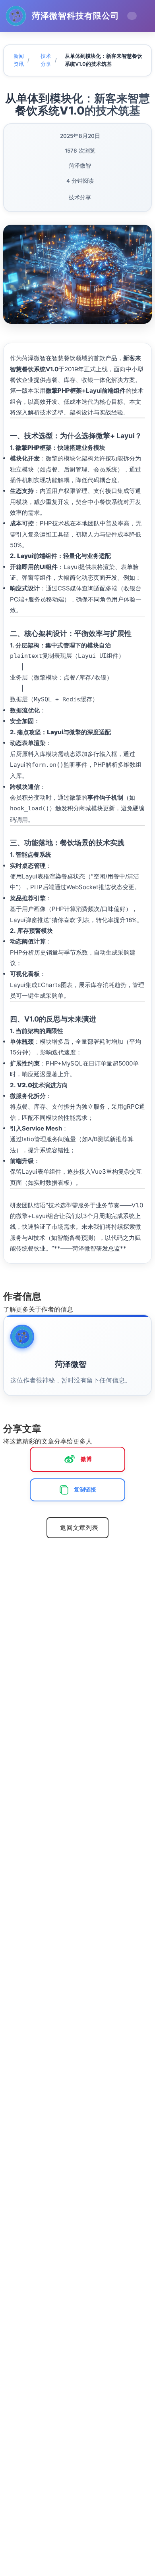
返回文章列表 (79, 1528)
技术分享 (48, 60)
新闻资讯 (21, 60)
